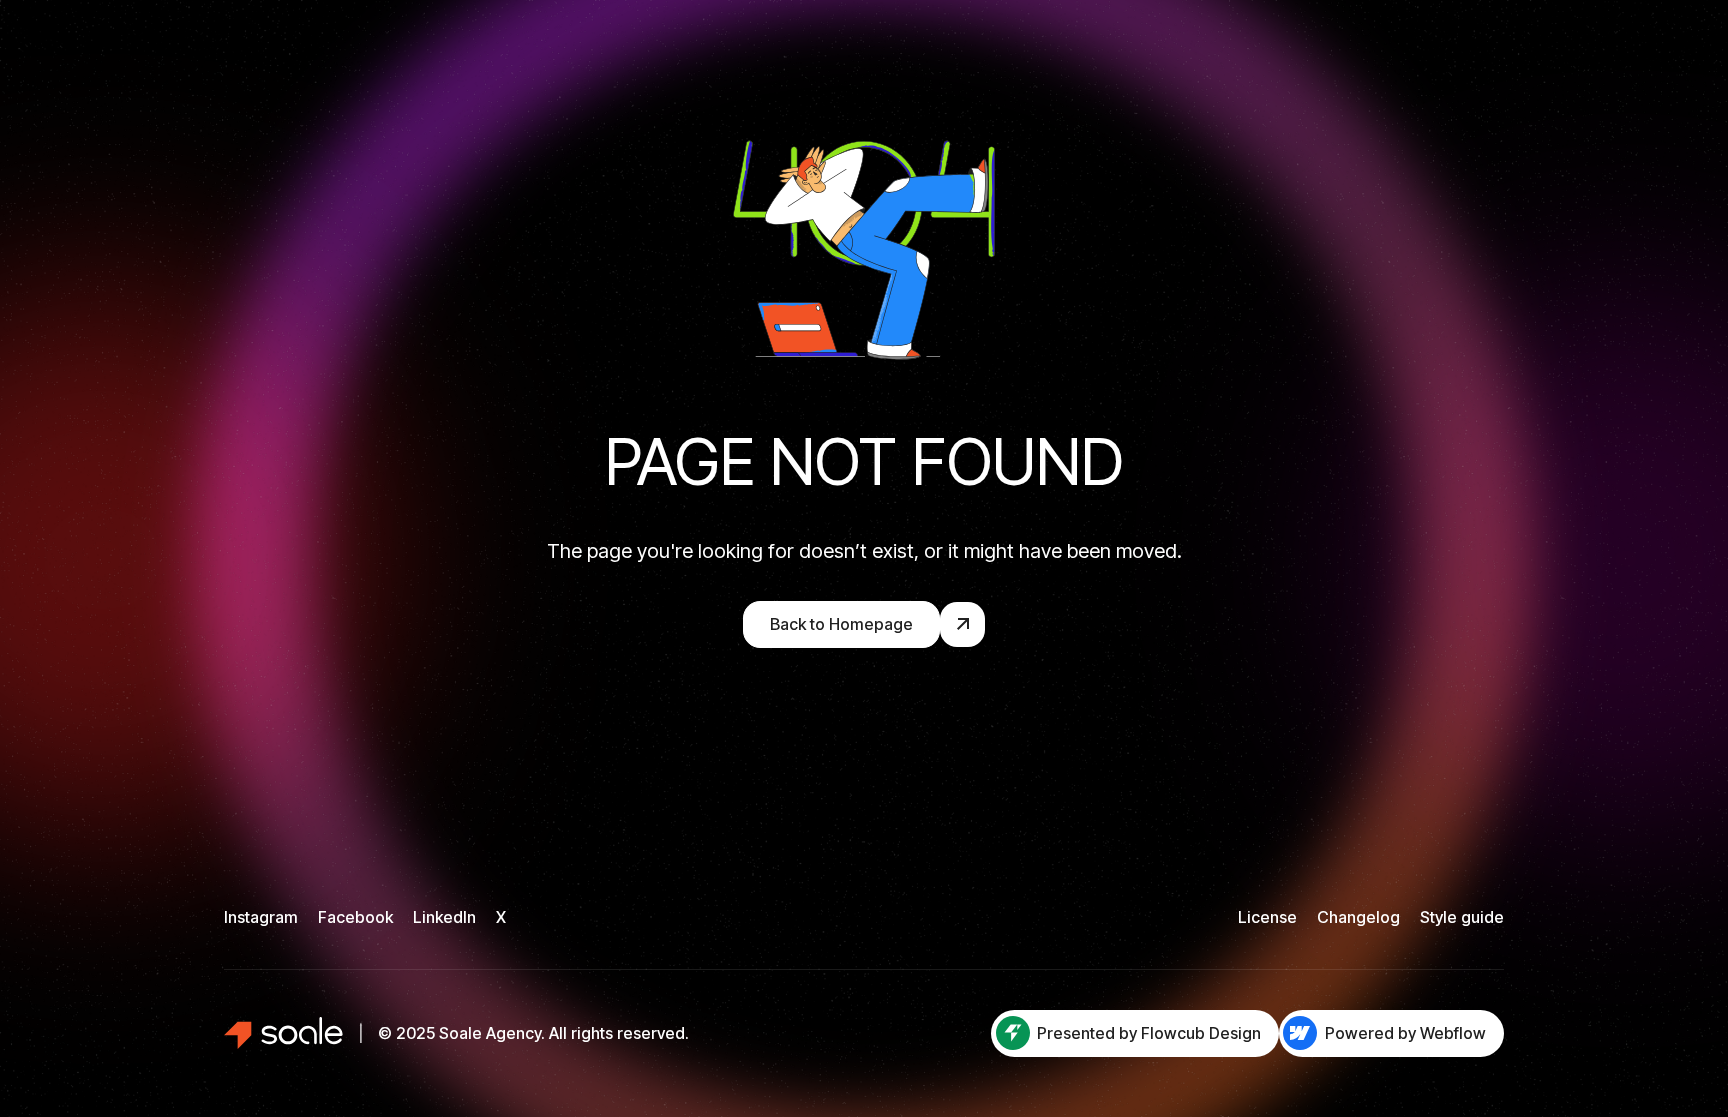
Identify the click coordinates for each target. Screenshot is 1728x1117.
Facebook (355, 917)
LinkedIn (444, 917)
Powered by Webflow (1405, 1033)
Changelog (1358, 917)
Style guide (1462, 917)
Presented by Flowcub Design (1149, 1033)
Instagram (261, 917)
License (1267, 917)
